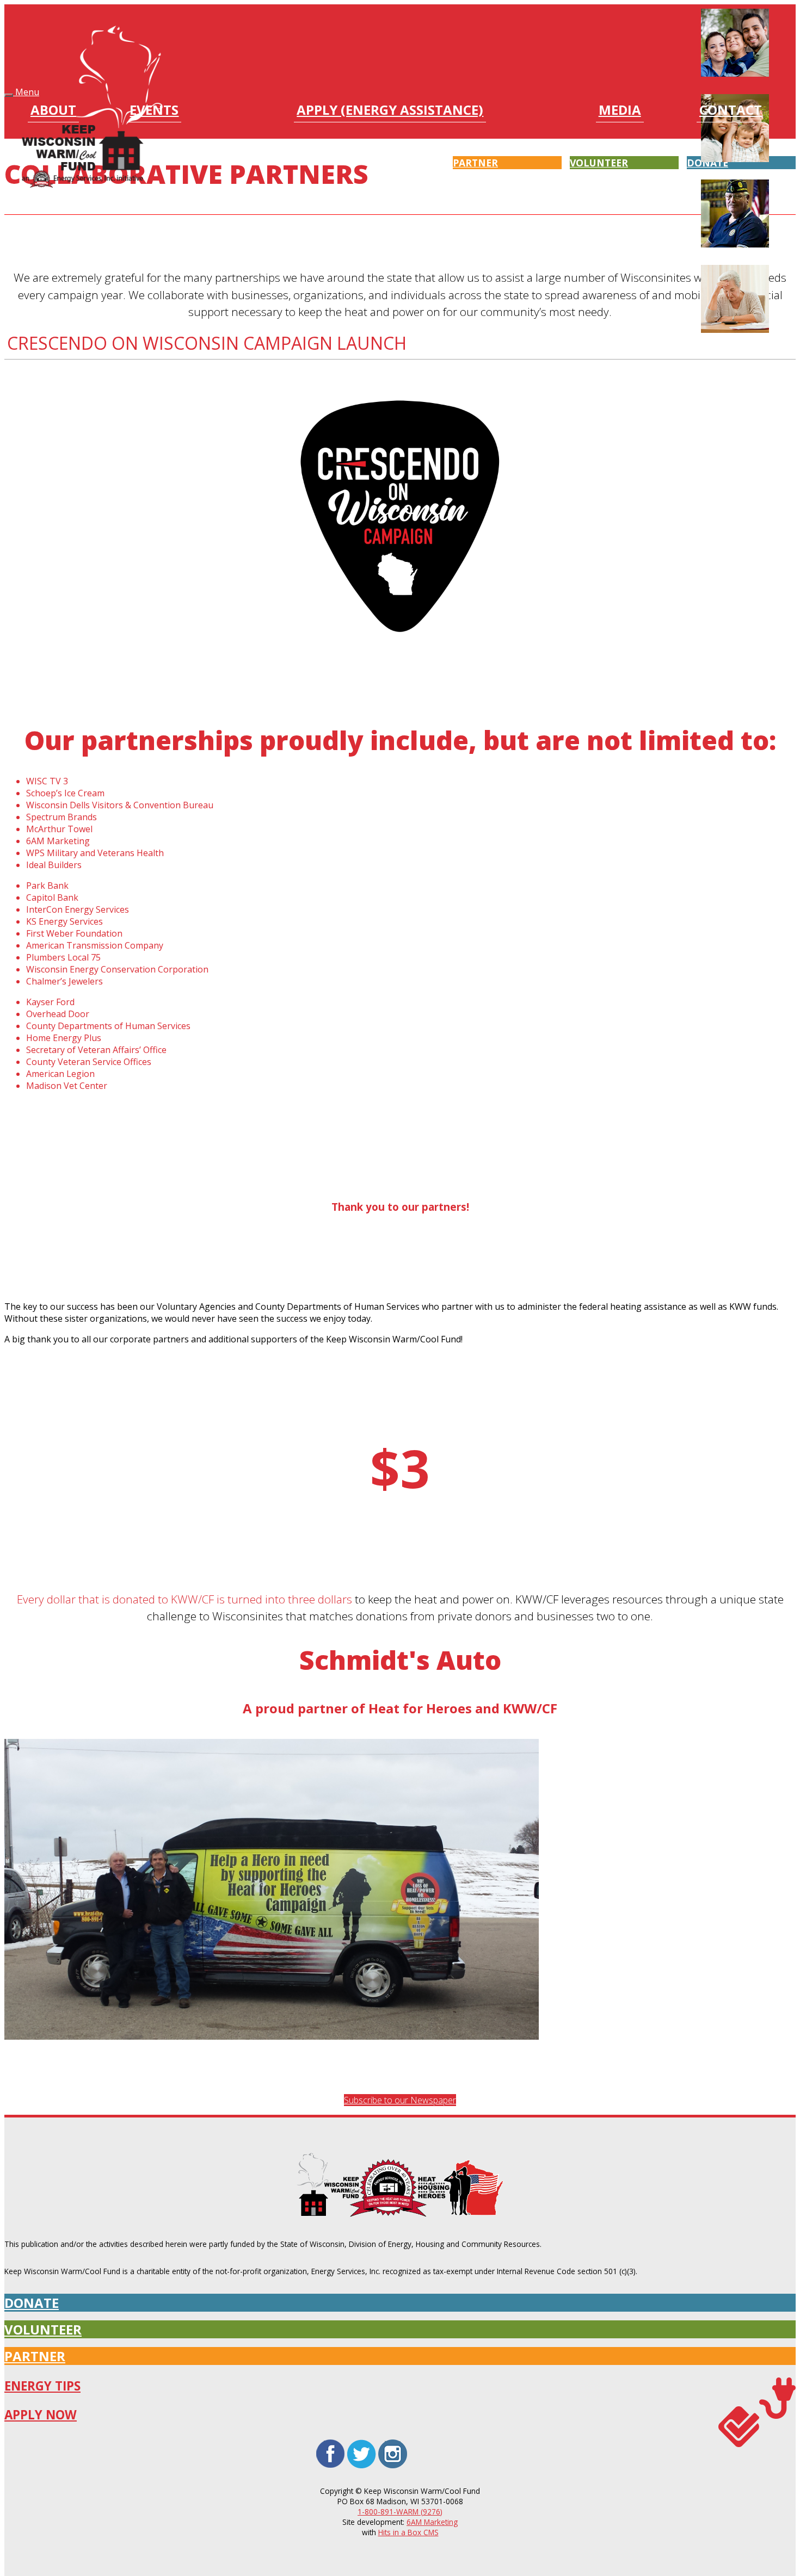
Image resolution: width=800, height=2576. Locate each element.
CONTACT (731, 111)
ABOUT (53, 111)
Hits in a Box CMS (408, 2532)
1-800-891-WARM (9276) (400, 2512)
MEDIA (620, 111)
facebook (330, 2442)
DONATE (32, 2303)
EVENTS (154, 111)
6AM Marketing (432, 2522)
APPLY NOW (41, 2415)
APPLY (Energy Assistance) (390, 111)
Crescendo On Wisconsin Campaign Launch (207, 343)
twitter (362, 2442)
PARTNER (35, 2356)
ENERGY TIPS (42, 2386)
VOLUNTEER (43, 2329)
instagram (393, 2442)
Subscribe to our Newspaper (400, 2100)
